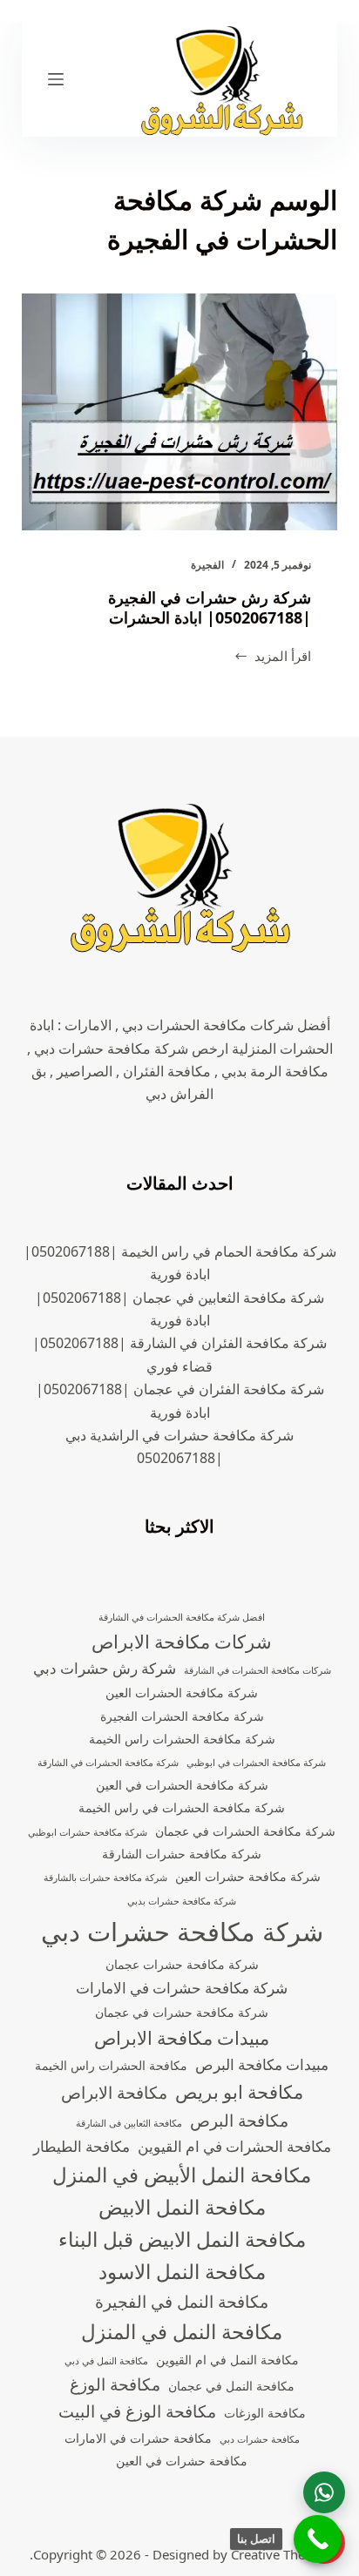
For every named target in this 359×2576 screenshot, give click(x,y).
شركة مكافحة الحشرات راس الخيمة (182, 1739)
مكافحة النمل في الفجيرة (182, 2302)
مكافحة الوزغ (115, 2384)
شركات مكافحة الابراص (182, 1642)
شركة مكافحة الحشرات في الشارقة (108, 1763)
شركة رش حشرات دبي (105, 1668)
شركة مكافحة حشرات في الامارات (182, 1988)
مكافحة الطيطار (81, 2146)
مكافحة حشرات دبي (260, 2439)
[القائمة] (56, 79)
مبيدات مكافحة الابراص (182, 2038)
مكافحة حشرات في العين (182, 2461)
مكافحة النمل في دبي (106, 2361)
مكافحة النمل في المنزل (182, 2332)
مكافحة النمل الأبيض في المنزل (182, 2175)
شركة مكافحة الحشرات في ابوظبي (256, 1763)
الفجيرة (207, 565)
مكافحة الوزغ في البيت (137, 2411)
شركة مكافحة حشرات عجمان (182, 1964)
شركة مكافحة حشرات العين (248, 1876)
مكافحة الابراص (114, 2093)
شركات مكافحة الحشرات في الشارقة (257, 1670)
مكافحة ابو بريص (239, 2092)
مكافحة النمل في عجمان (231, 2386)
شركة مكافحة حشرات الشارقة (182, 1854)
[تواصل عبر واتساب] (324, 2492)
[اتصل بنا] (318, 2539)
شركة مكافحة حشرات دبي (182, 1932)
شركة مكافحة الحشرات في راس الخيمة (182, 1807)
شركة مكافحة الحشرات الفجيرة (182, 1716)
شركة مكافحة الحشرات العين (182, 1693)
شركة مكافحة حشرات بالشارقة (105, 1878)
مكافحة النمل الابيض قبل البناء (182, 2239)
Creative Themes (281, 2554)
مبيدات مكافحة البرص (262, 2064)
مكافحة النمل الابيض (182, 2207)
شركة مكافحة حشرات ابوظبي (88, 1832)
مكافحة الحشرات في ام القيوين (234, 2146)
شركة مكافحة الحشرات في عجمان (245, 1831)
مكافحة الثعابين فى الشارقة (129, 2123)
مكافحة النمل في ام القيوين (227, 2360)
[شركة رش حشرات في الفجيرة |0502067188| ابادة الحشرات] (180, 412)
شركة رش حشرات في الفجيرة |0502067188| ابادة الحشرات (210, 607)
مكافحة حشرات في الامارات (138, 2438)
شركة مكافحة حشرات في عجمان (182, 2012)
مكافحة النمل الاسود (182, 2272)
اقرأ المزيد (273, 657)
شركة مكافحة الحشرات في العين (182, 1785)
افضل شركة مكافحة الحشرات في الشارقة (182, 1617)
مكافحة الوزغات (265, 2413)
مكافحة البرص (239, 2121)
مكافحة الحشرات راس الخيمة (111, 2065)
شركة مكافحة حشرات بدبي (182, 1901)
